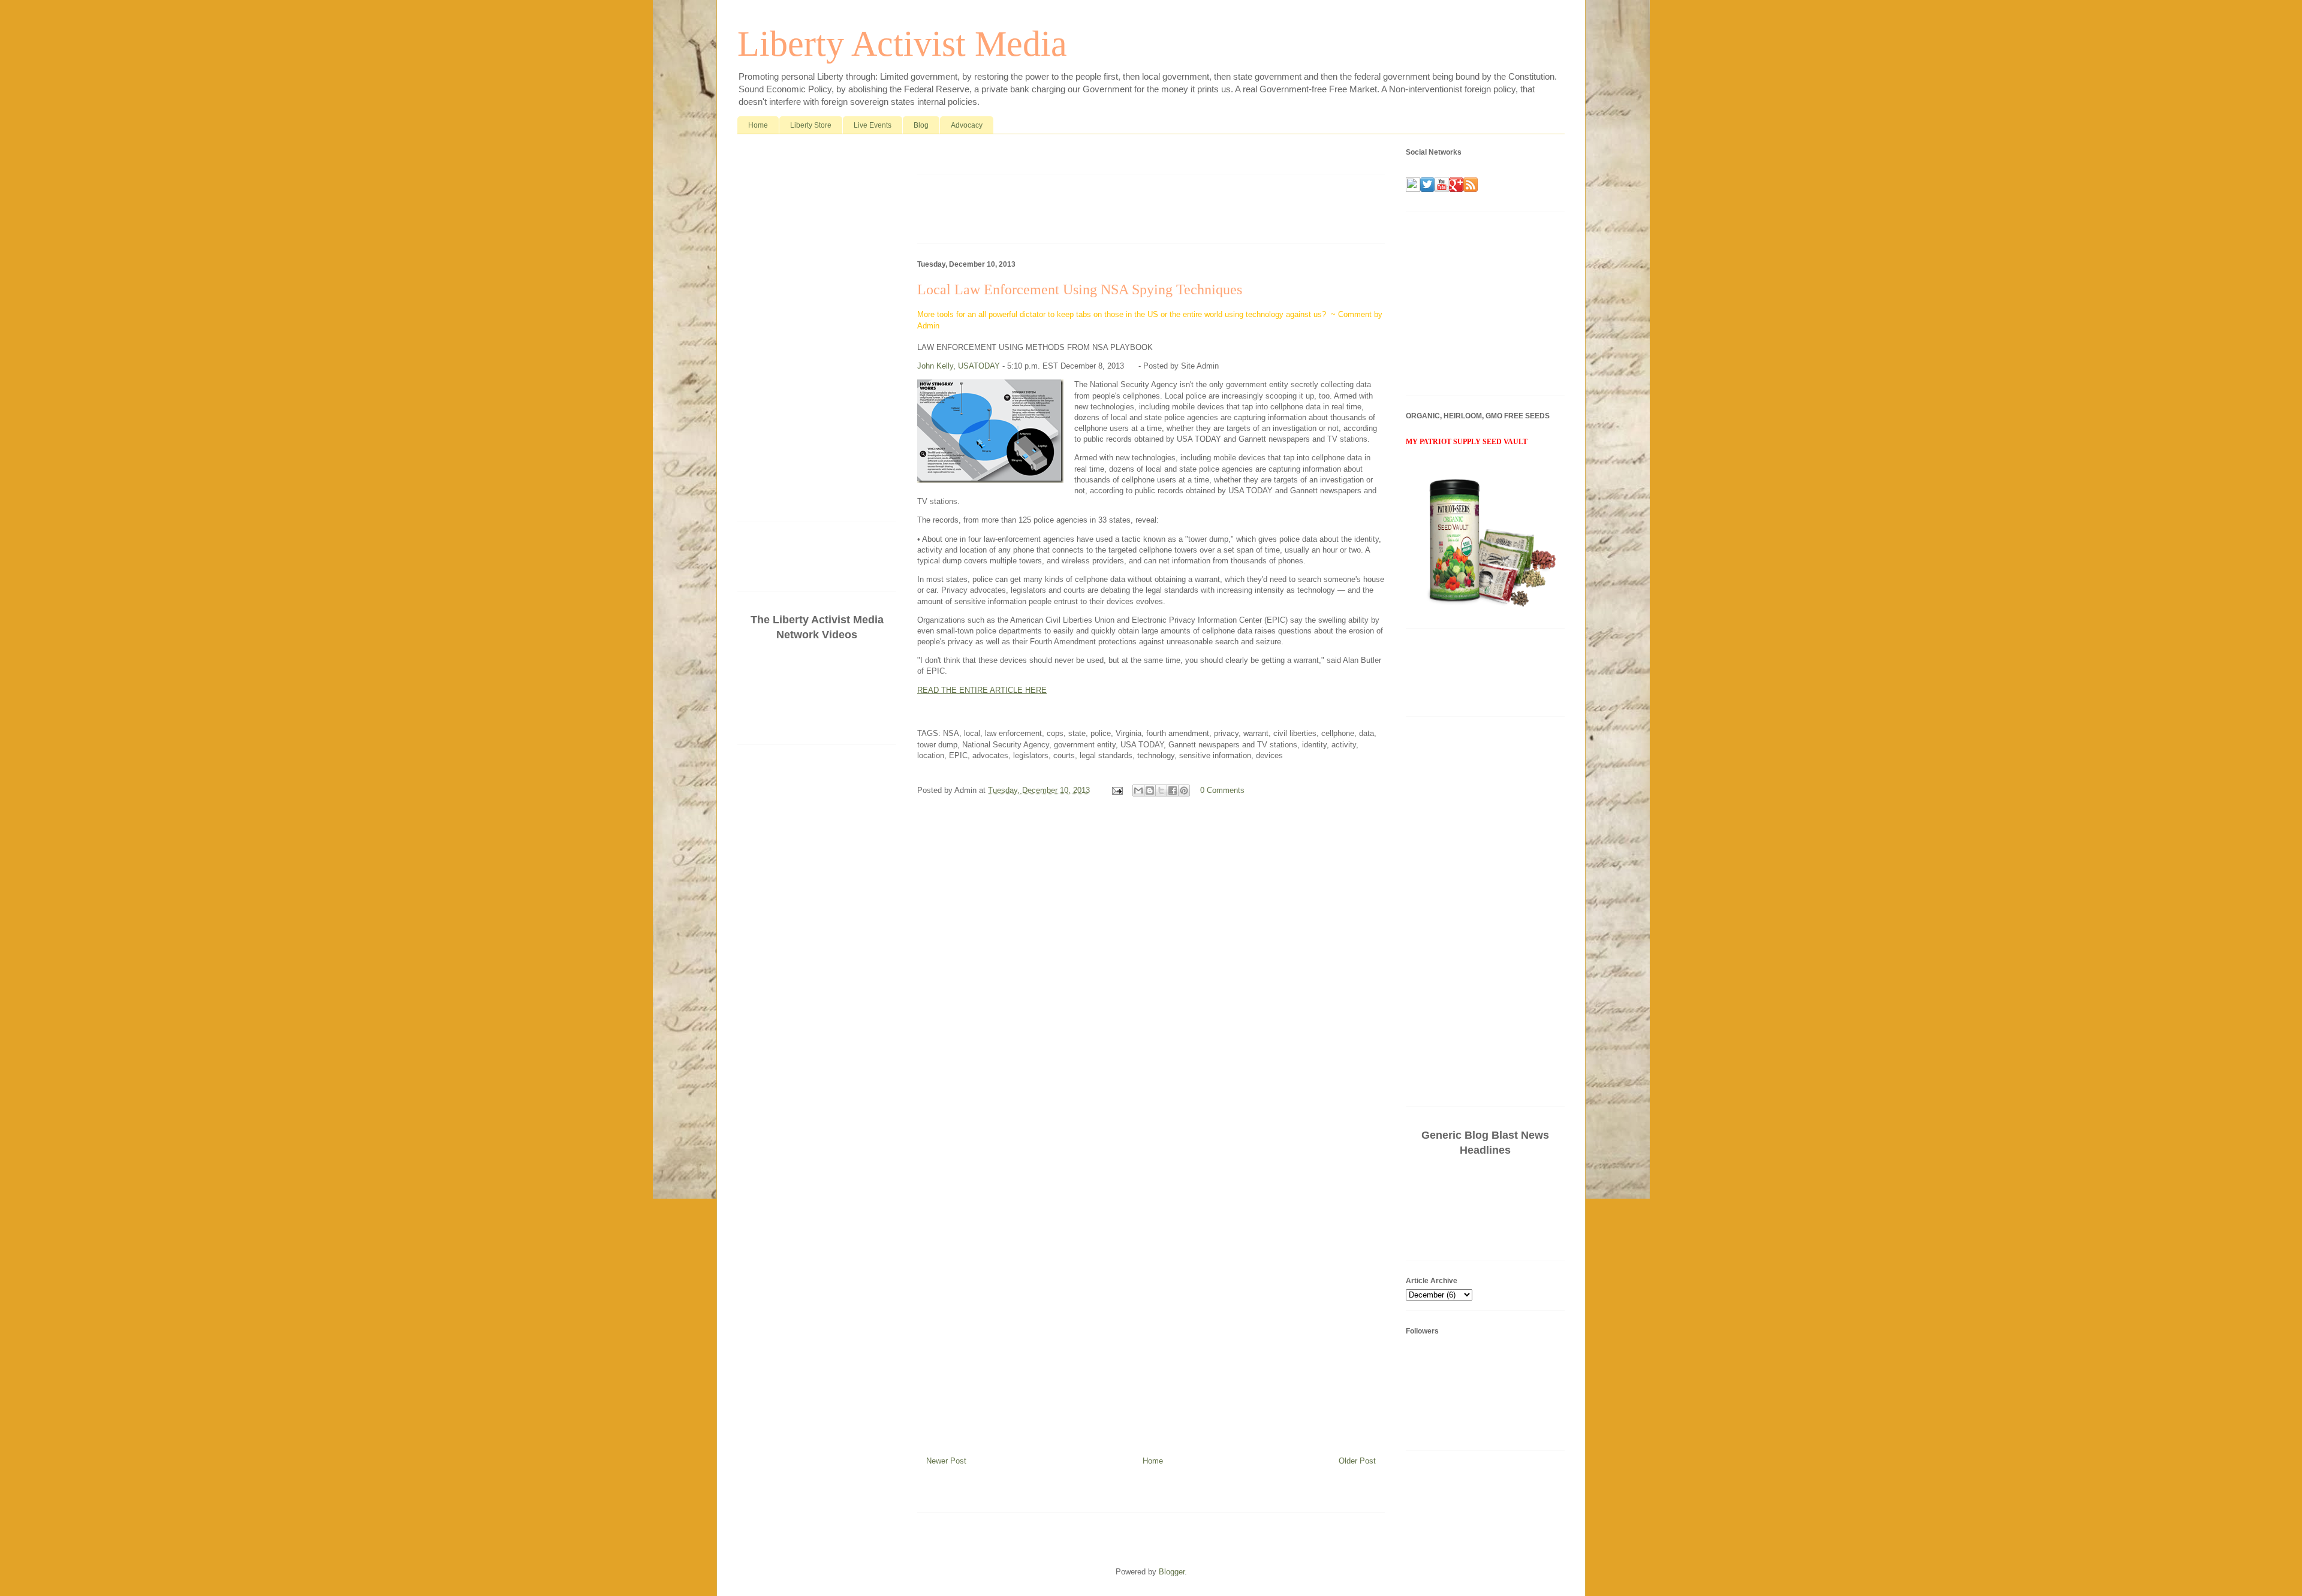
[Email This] (1138, 791)
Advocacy (967, 125)
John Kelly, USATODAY (959, 366)
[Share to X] (1161, 791)
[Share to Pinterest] (1184, 791)
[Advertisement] (1057, 157)
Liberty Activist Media (902, 44)
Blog (921, 125)
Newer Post (946, 1461)
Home (758, 125)
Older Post (1357, 1461)
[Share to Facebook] (1173, 791)
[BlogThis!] (1150, 791)
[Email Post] (1117, 790)
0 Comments (1222, 790)
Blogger (1172, 1572)
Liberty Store (811, 125)
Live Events (873, 125)
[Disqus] (1151, 966)
